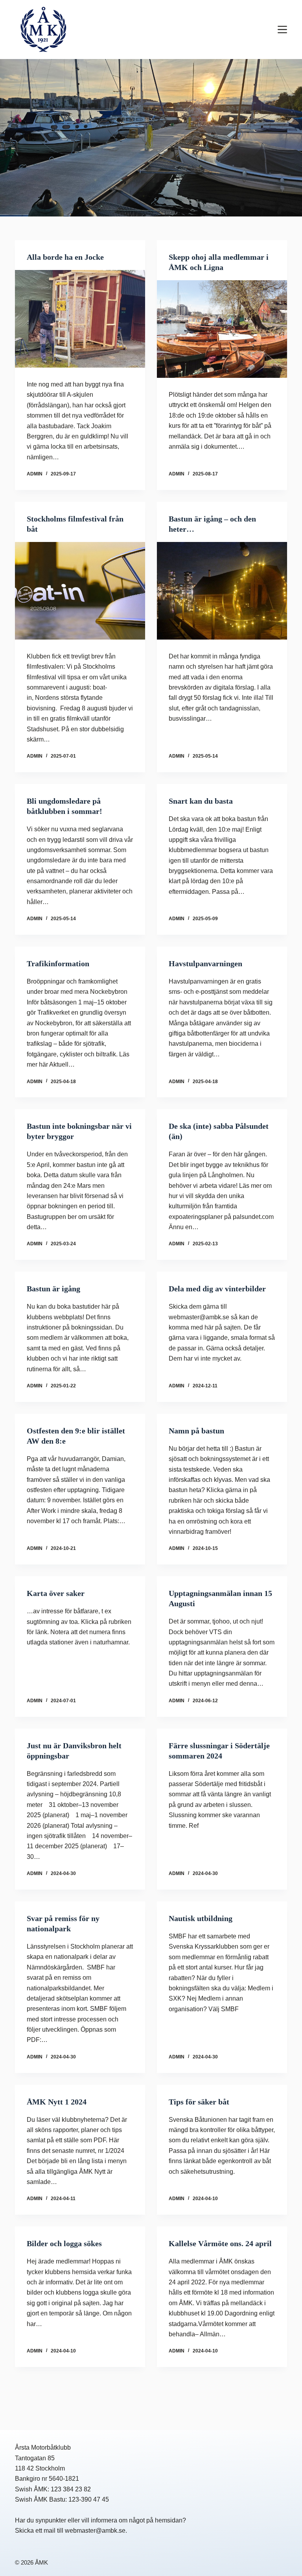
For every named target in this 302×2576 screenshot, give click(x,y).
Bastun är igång (53, 1289)
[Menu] (282, 30)
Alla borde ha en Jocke (65, 257)
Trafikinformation (58, 963)
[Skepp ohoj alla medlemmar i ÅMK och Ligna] (222, 329)
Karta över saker (56, 1593)
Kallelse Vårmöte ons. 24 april (220, 2243)
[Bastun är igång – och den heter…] (222, 591)
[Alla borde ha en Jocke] (80, 319)
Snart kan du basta (201, 801)
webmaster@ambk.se (95, 2531)
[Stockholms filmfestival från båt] (80, 591)
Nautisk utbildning (201, 1918)
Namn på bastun (196, 1431)
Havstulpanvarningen (205, 963)
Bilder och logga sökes (64, 2243)
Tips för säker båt (199, 2102)
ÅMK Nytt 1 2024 (57, 2102)
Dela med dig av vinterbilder (217, 1289)
